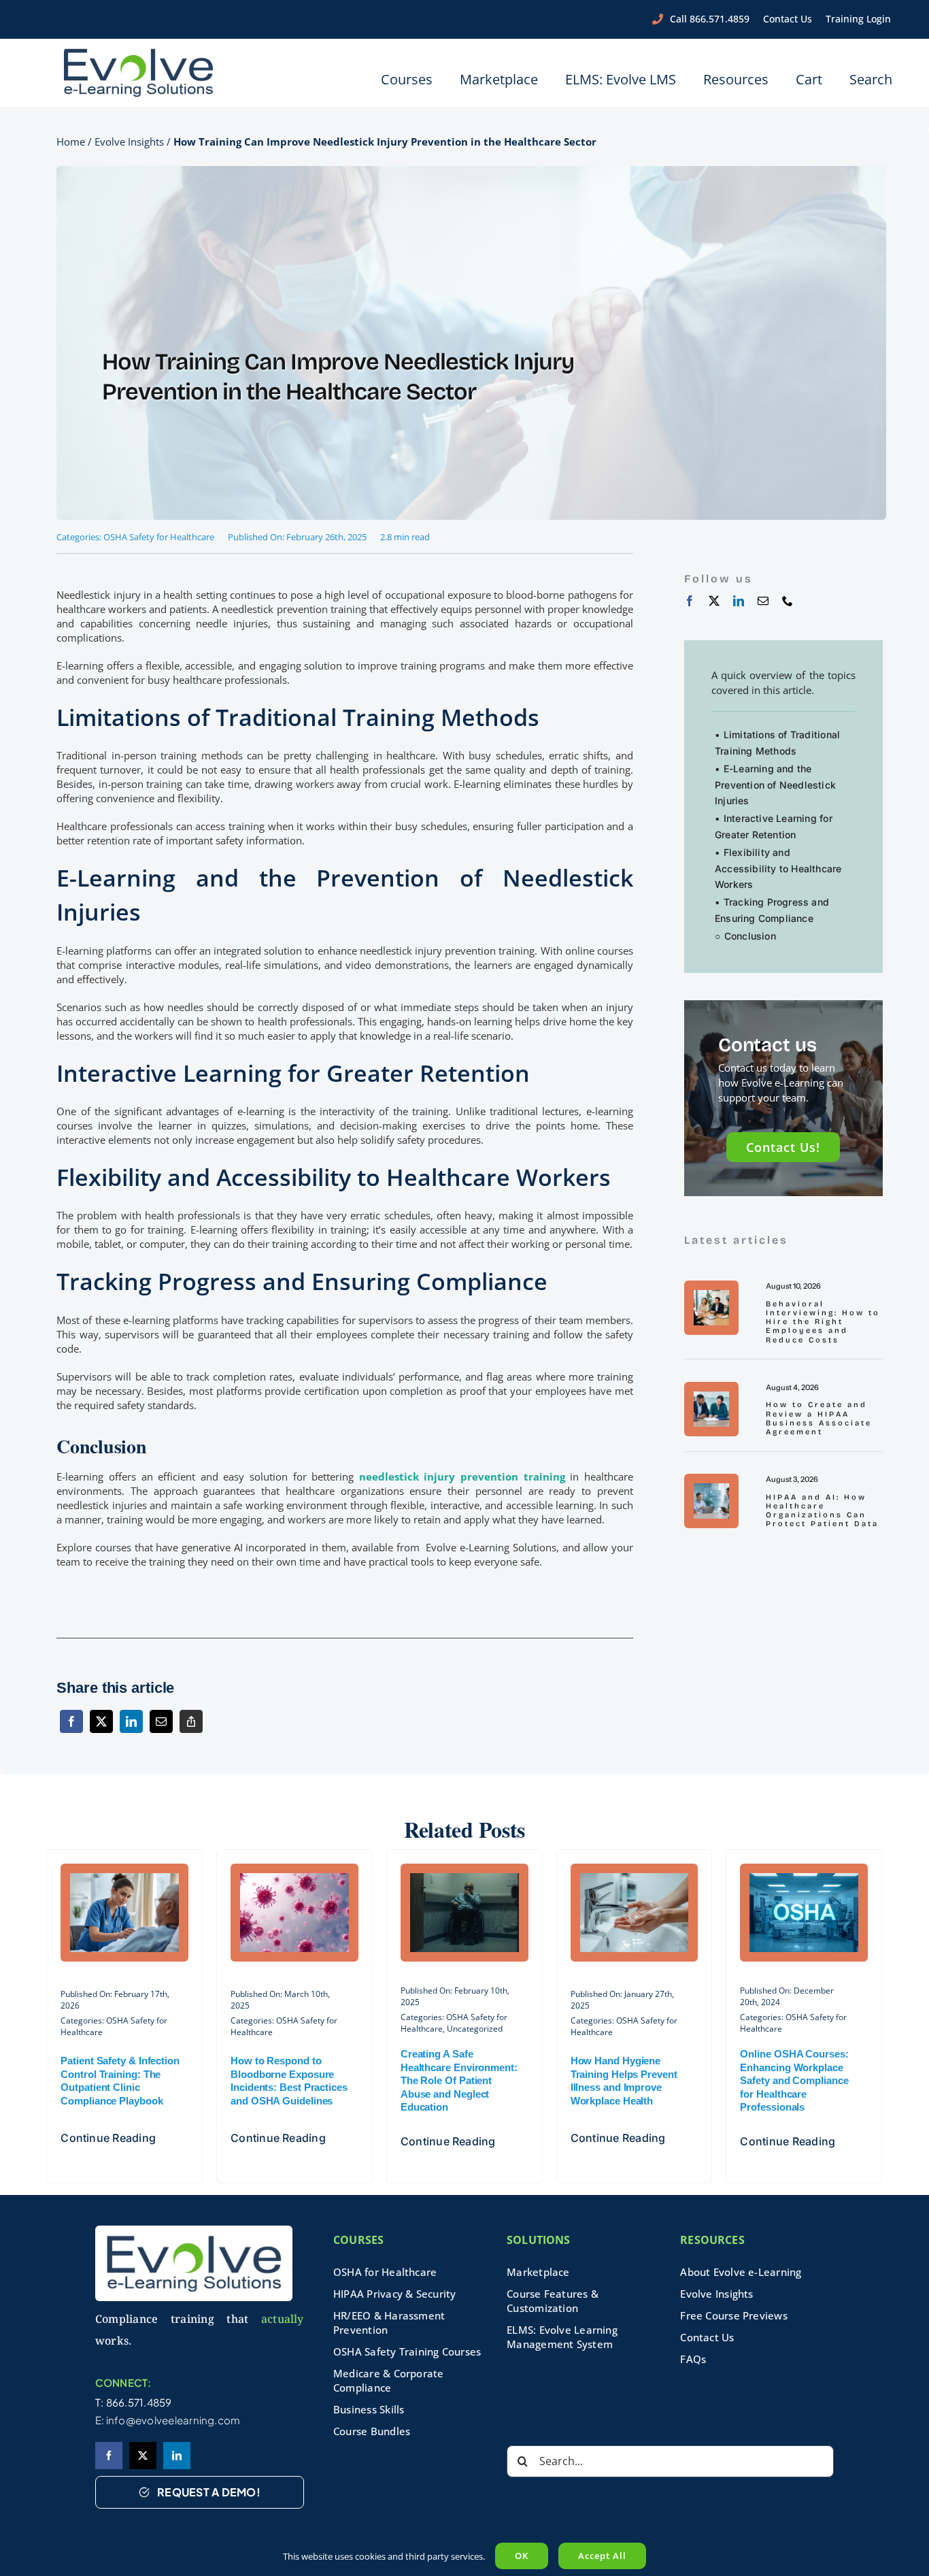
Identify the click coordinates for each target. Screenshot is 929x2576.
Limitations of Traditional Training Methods (777, 743)
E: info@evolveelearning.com (168, 2420)
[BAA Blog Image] (711, 1396)
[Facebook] (71, 1730)
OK (522, 2556)
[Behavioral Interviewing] (711, 1295)
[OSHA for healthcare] (804, 1877)
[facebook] (690, 601)
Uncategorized (475, 2029)
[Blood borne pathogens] (294, 1877)
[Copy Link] (191, 1730)
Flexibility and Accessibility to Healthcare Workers (778, 869)
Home (71, 142)
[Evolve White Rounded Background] (194, 2230)
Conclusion (750, 936)
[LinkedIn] (131, 1730)
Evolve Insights (129, 142)
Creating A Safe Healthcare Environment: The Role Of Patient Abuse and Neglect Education (459, 2080)
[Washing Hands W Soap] (635, 1877)
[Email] (161, 1730)
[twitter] (714, 601)
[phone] (788, 601)
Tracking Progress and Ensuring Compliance (772, 910)
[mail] (763, 601)
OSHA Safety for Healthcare (159, 537)
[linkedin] (739, 601)
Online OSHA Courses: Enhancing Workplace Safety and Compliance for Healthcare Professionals (794, 2080)
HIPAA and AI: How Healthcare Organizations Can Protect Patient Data (822, 1511)
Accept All (602, 2556)
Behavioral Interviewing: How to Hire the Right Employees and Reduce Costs (823, 1322)
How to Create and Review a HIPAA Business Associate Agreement (819, 1418)
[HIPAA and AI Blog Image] (711, 1488)
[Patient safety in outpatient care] (124, 1877)
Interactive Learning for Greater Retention (774, 826)
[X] (101, 1730)
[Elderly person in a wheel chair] (464, 1877)
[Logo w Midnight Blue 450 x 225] (139, 52)
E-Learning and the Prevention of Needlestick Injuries (775, 785)
